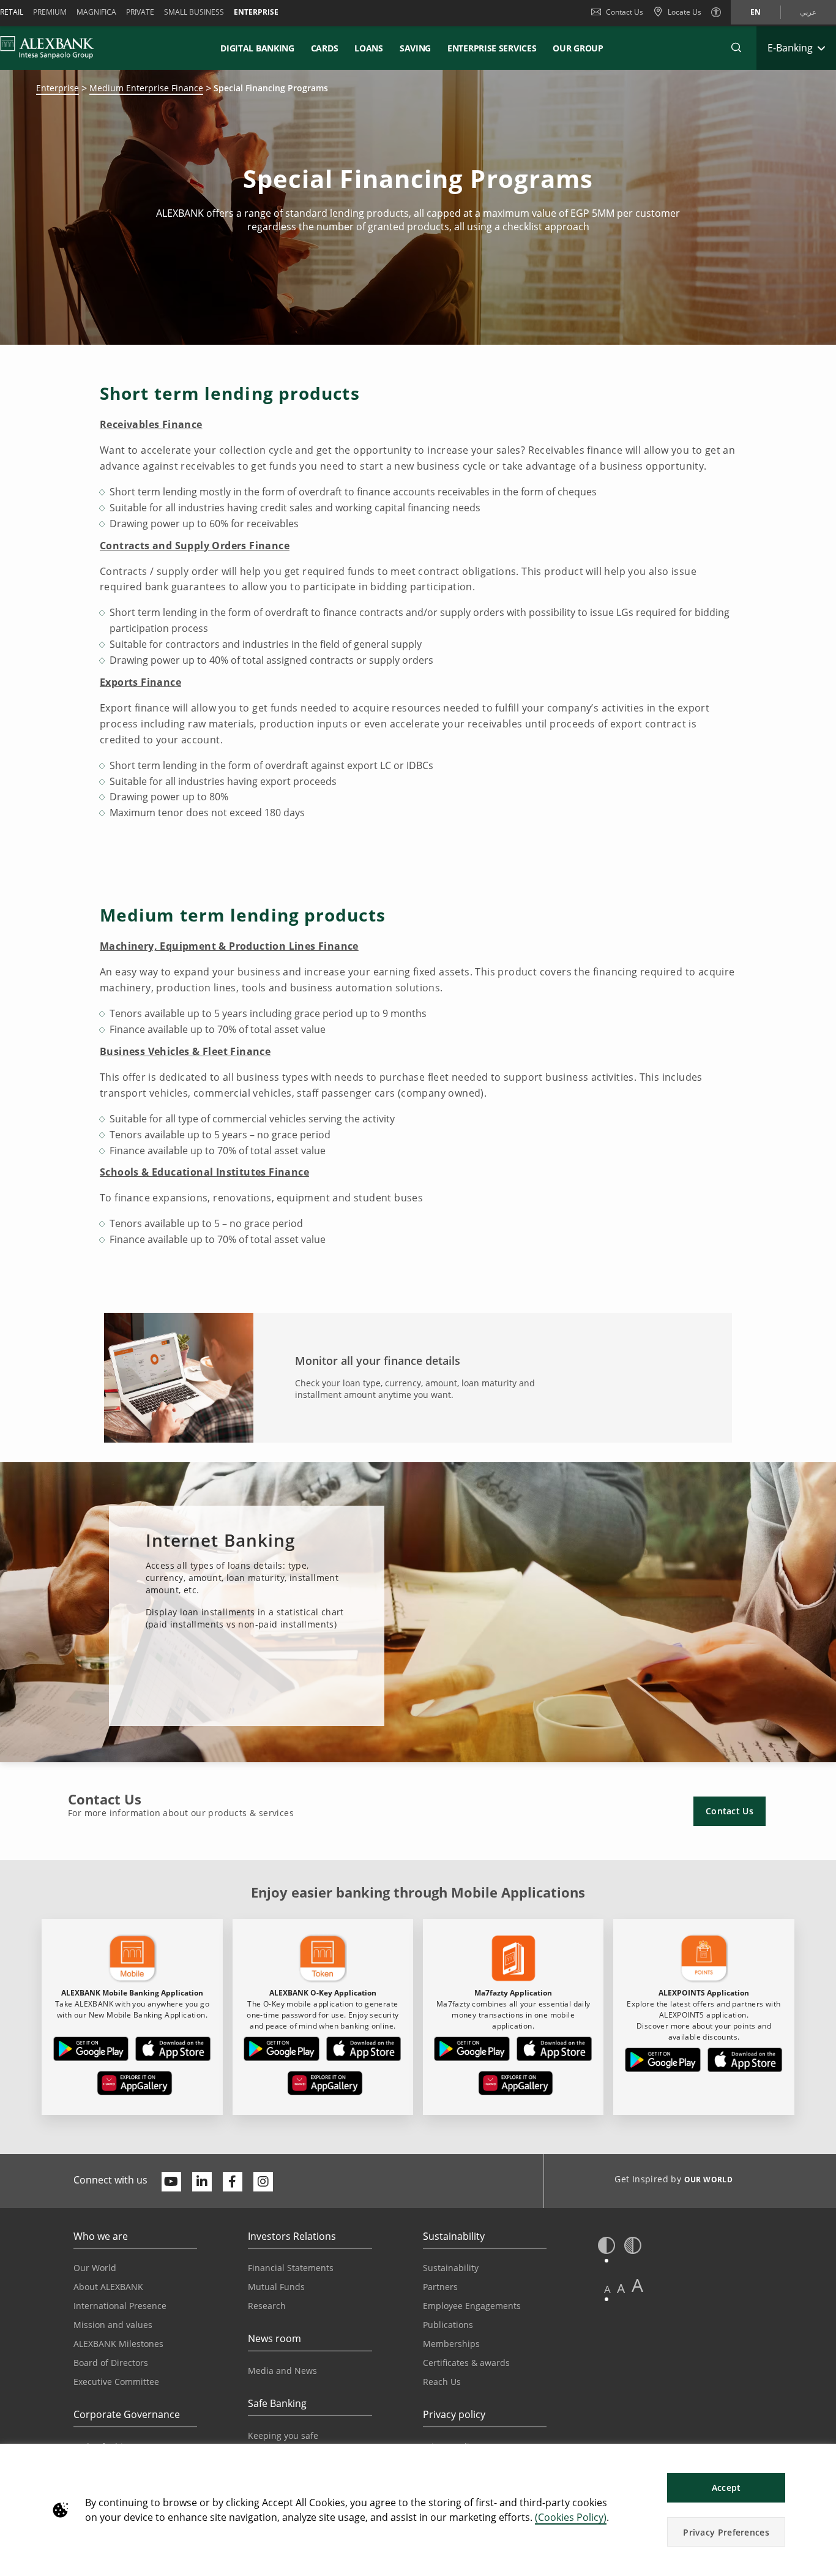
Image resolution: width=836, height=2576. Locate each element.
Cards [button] (325, 48)
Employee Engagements (472, 2306)
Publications (448, 2325)
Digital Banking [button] (257, 48)
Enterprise (256, 12)
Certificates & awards (466, 2363)
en (756, 12)
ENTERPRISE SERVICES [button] (492, 48)
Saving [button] (415, 48)
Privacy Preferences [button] (726, 2532)
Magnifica (96, 12)
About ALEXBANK (108, 2287)
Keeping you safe (283, 2435)
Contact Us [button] (730, 1811)
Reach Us (442, 2382)
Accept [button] (726, 2488)
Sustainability (451, 2268)
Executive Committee (116, 2382)
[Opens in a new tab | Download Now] (91, 2051)
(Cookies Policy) (571, 2517)
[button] (736, 48)
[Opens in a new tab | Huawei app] (135, 2086)
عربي (808, 12)
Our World (95, 2268)
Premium (50, 12)
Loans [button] (369, 48)
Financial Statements (291, 2268)
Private (140, 12)
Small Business (194, 12)
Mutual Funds (276, 2287)
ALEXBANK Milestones (118, 2344)
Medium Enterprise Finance (146, 88)
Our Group (578, 48)
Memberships (451, 2344)
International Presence (120, 2306)
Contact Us (625, 12)
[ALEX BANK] (47, 48)
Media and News (282, 2371)
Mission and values (113, 2325)
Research (267, 2306)
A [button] (607, 2289)
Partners (440, 2287)
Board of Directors (111, 2363)
